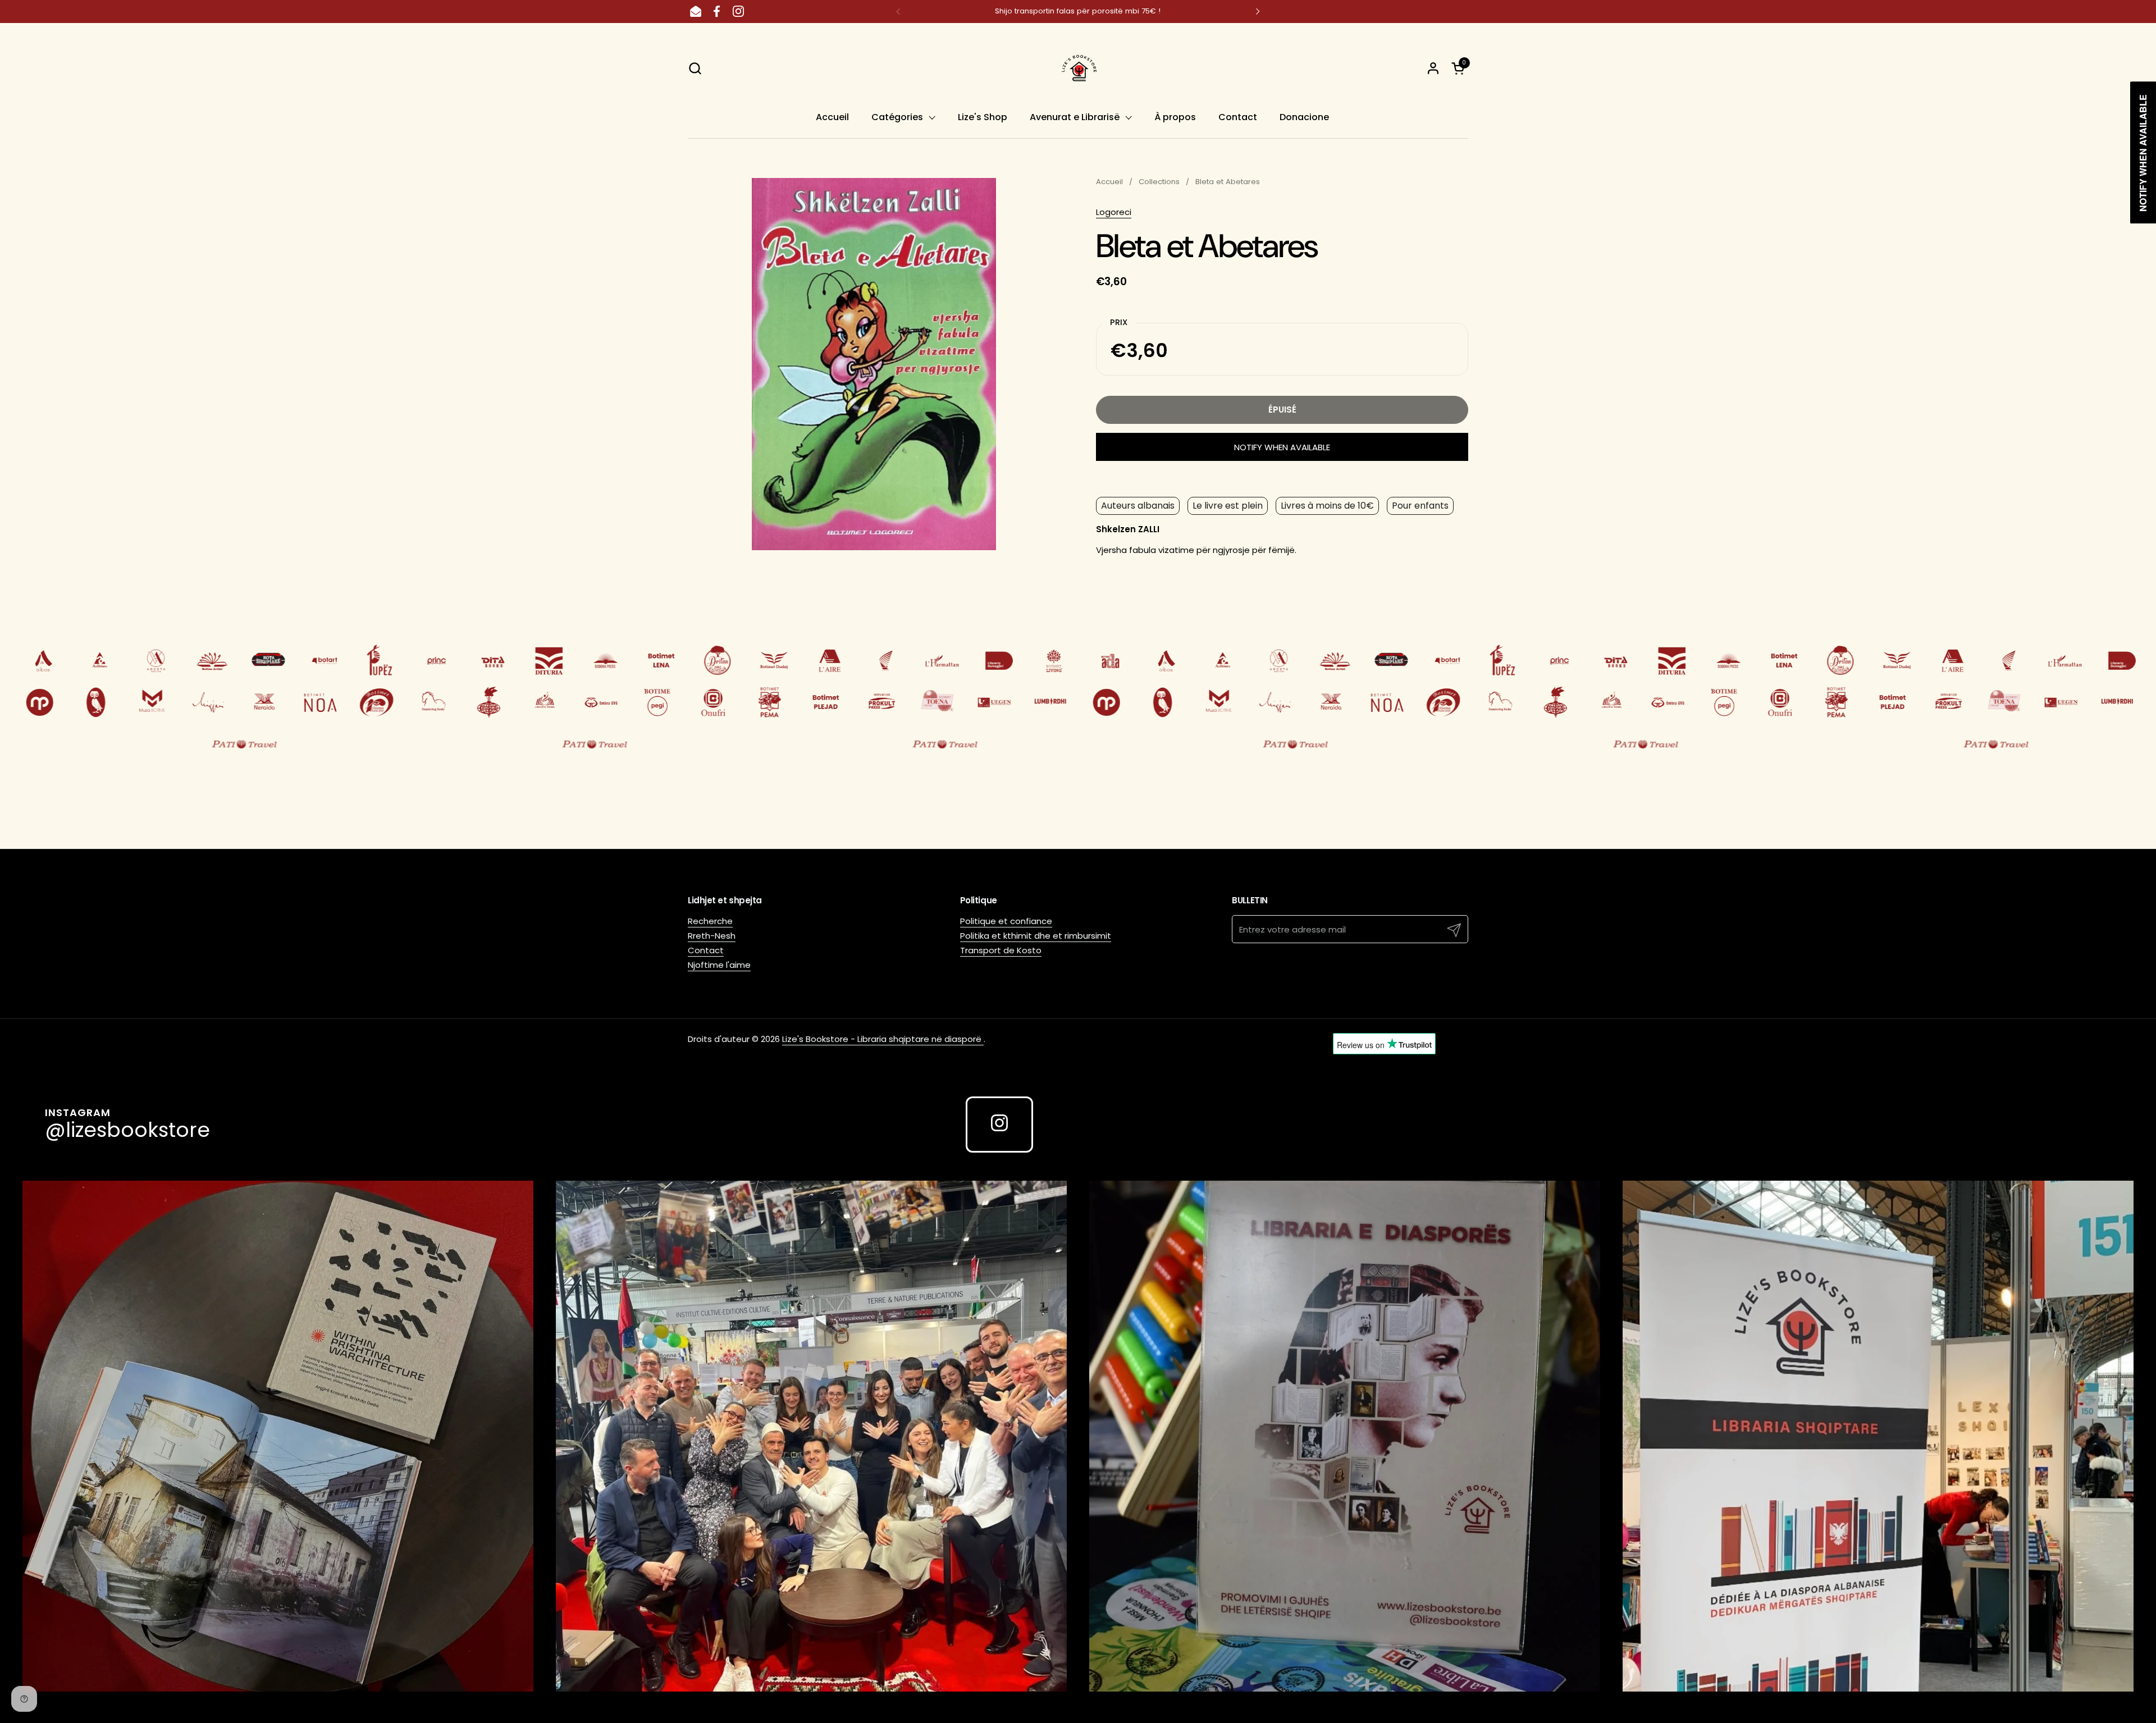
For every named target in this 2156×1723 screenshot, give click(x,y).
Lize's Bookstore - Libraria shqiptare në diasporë (883, 1039)
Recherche (710, 921)
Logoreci (1114, 212)
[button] (695, 68)
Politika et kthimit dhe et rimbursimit (1036, 936)
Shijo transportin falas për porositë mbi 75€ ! (1078, 11)
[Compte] (1433, 68)
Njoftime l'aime (719, 965)
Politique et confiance (1006, 921)
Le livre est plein (1228, 506)
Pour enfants (1420, 506)
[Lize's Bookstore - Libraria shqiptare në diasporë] (1078, 68)
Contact (706, 950)
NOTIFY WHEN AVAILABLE (1282, 447)
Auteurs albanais (1138, 506)
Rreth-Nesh (712, 936)
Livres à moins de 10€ (1327, 506)
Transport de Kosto (1001, 950)
